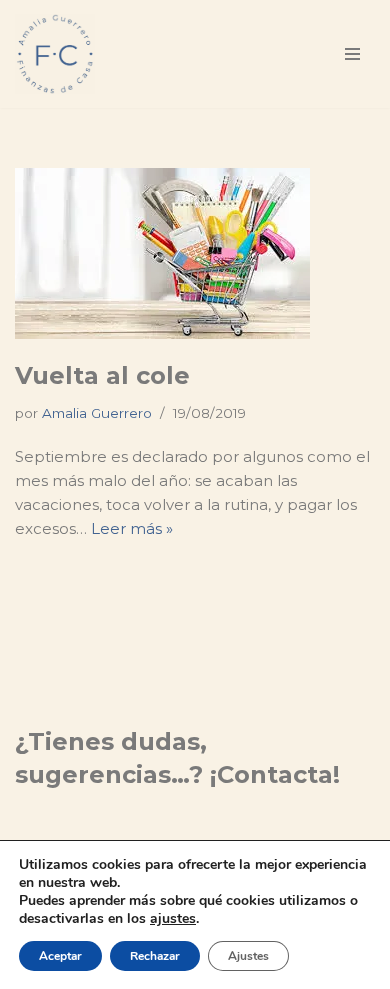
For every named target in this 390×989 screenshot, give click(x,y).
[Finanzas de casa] (55, 54)
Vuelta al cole (102, 375)
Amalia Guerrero (97, 413)
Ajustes (248, 956)
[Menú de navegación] (352, 54)
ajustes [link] (173, 918)
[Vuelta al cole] (195, 253)
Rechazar (155, 956)
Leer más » (132, 528)
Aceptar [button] (60, 956)
